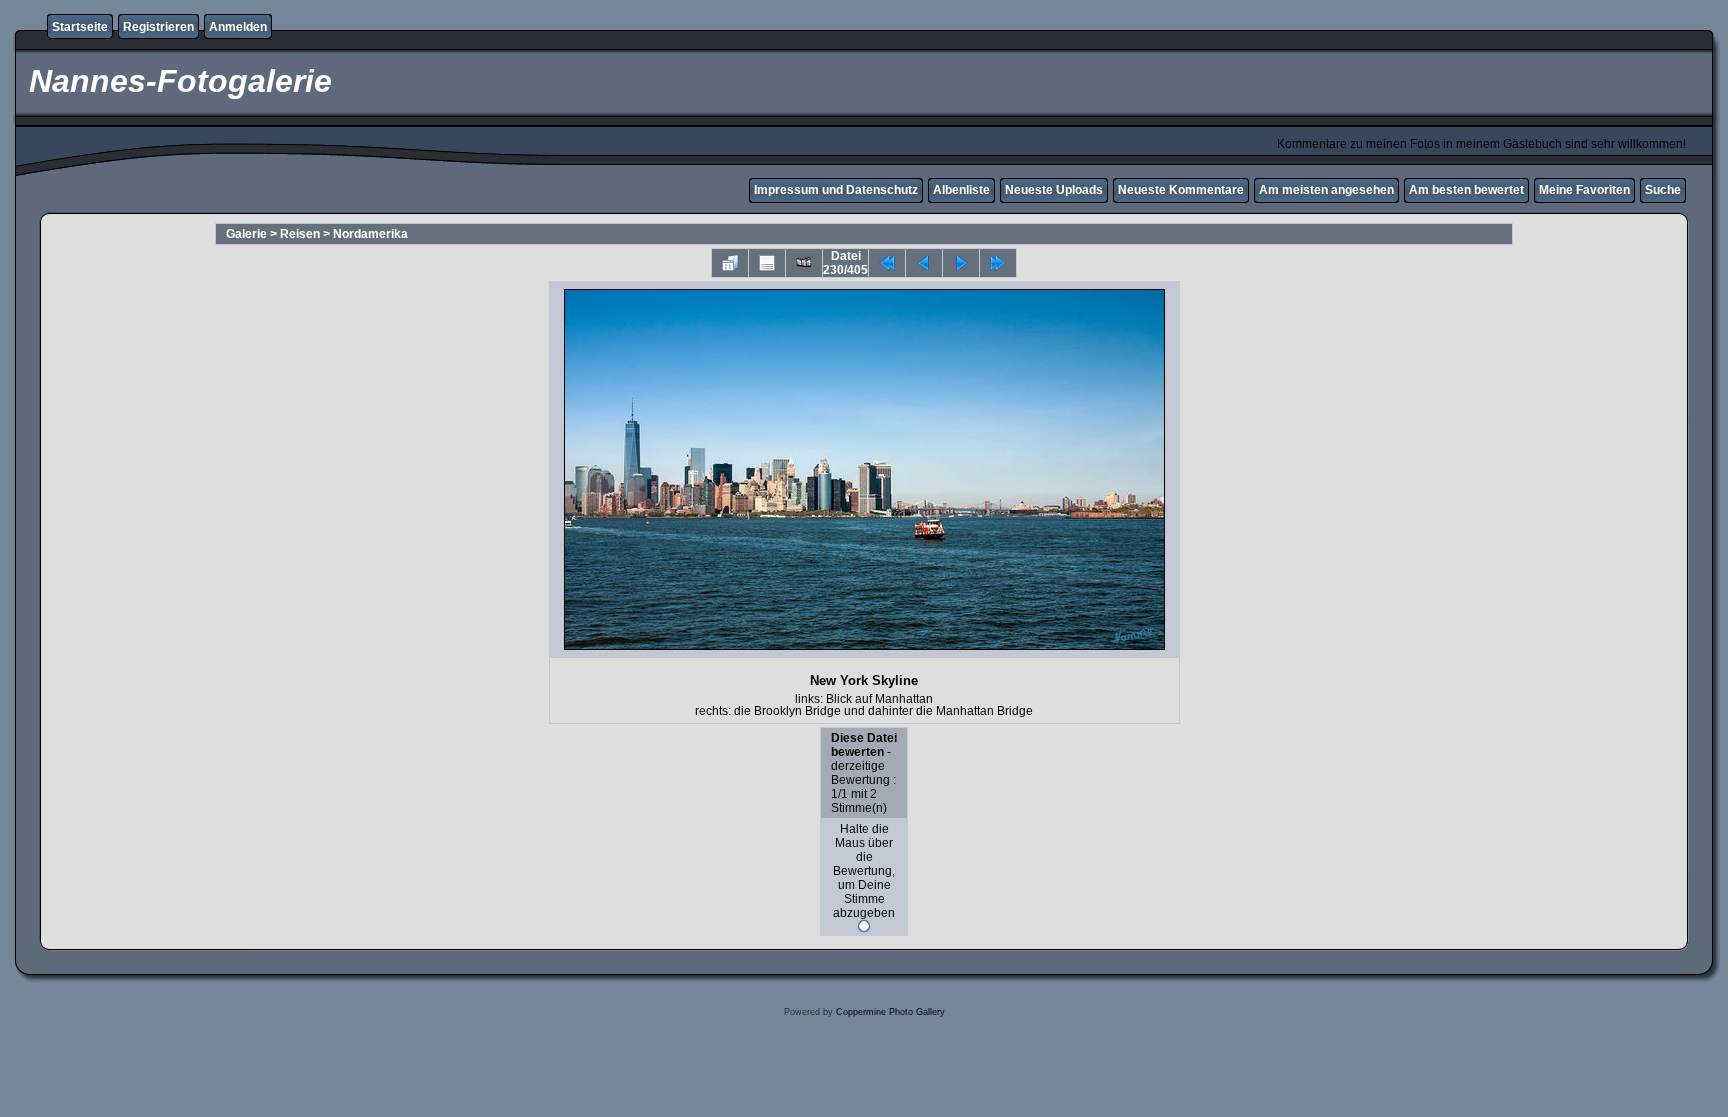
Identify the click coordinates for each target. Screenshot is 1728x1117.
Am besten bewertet (1466, 190)
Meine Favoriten (1584, 190)
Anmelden (238, 27)
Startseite (80, 27)
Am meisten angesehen (1326, 190)
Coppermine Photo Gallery (890, 1012)
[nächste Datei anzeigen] (961, 263)
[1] (864, 926)
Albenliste (961, 190)
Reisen (300, 234)
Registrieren (158, 27)
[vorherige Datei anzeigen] (924, 263)
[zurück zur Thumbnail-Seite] (730, 263)
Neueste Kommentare (1181, 190)
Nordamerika (370, 234)
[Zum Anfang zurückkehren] (887, 263)
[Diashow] (804, 263)
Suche (1663, 190)
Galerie (246, 234)
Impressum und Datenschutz (836, 190)
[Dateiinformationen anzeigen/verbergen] (767, 263)
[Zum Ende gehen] (998, 263)
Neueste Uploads (1054, 190)
